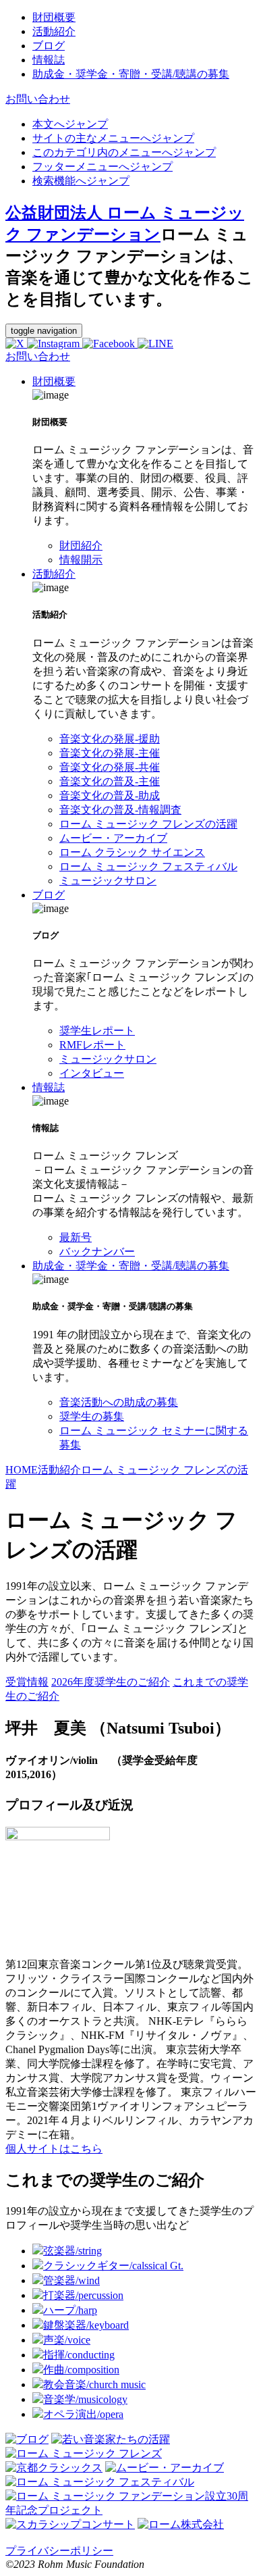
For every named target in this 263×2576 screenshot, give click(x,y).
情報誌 (49, 1087)
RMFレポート (92, 1045)
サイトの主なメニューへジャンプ (113, 138)
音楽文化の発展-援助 (110, 739)
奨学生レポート (97, 1031)
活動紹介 (54, 574)
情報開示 (81, 560)
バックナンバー (97, 1252)
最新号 (76, 1237)
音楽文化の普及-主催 (110, 781)
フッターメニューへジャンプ (103, 167)
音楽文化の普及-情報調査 (120, 810)
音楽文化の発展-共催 (110, 767)
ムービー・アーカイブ (113, 838)
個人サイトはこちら (54, 2149)
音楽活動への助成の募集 (119, 1402)
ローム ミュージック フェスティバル (148, 866)
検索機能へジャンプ (81, 181)
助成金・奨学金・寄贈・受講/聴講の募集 (131, 1266)
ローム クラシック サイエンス (132, 852)
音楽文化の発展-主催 (110, 753)
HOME (22, 1470)
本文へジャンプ (70, 124)
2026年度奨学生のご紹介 (111, 1682)
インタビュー (92, 1073)
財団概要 (54, 381)
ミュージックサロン (108, 881)
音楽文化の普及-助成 (110, 795)
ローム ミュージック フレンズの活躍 (148, 824)
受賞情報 (27, 1682)
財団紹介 (81, 546)
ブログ (49, 895)
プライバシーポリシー (59, 2551)
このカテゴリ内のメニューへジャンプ (124, 152)
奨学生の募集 (92, 1416)
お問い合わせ (38, 99)
